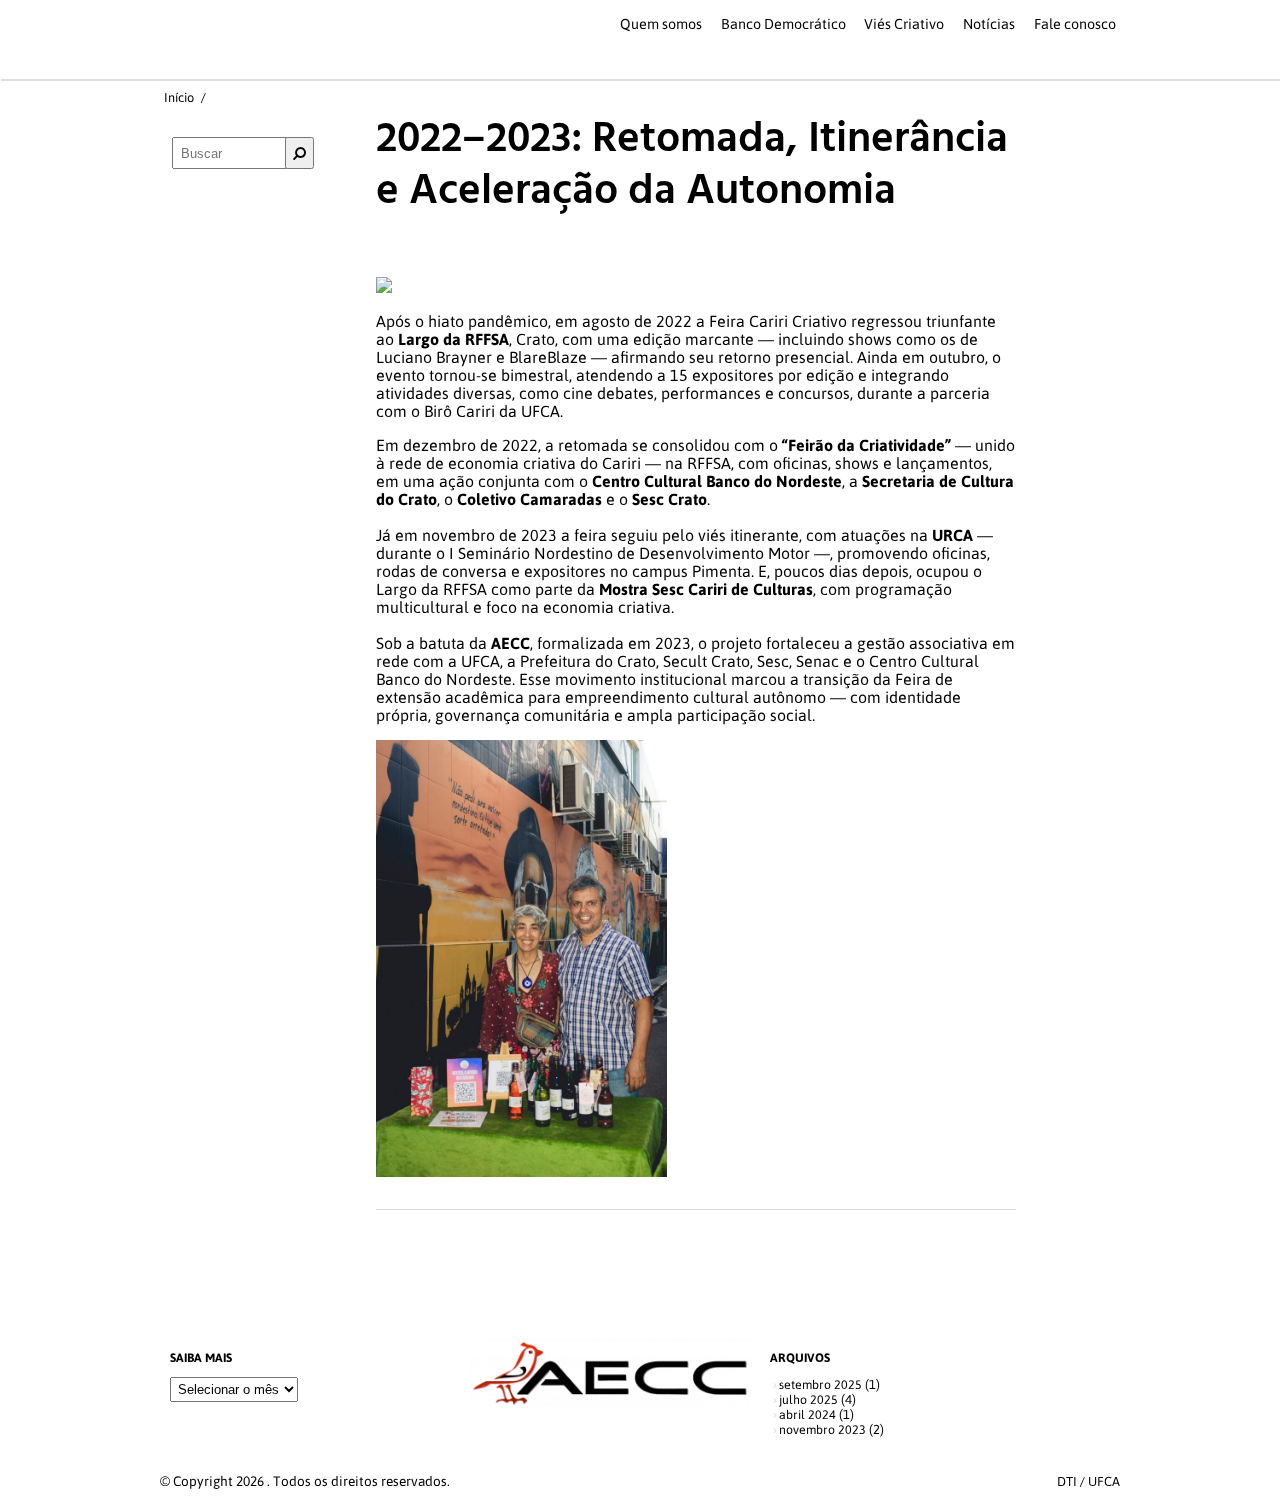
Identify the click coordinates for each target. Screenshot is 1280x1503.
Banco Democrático (783, 24)
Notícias (989, 24)
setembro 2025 (820, 1384)
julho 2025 (808, 1399)
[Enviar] (299, 153)
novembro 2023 (822, 1429)
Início (179, 97)
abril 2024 (807, 1414)
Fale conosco (1075, 24)
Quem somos (661, 24)
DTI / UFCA (1088, 1481)
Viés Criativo (904, 24)
